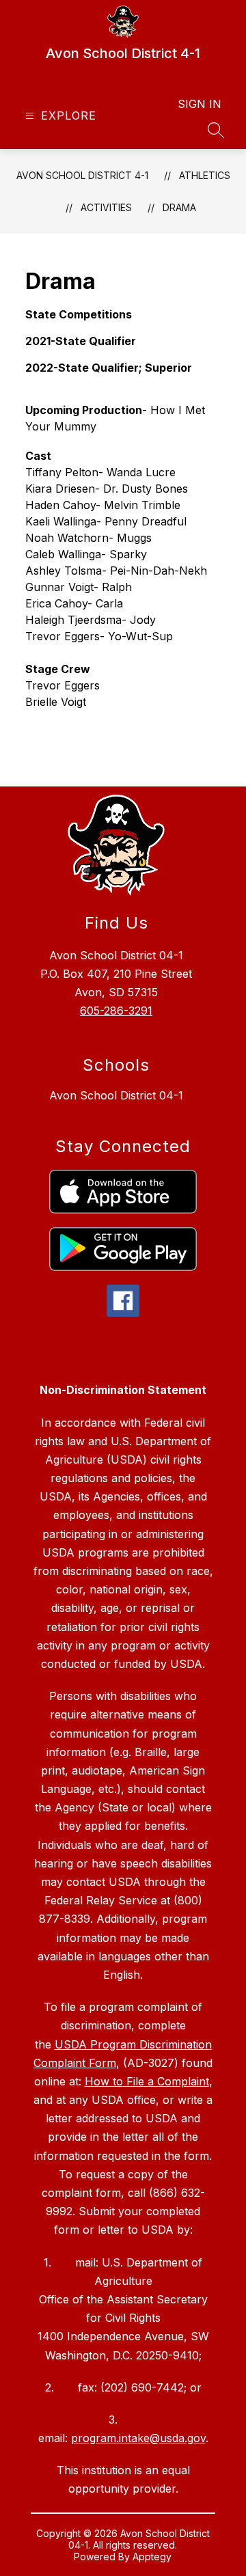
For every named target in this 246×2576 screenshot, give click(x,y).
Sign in (200, 104)
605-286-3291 (116, 1011)
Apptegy (152, 2557)
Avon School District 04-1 (116, 1095)
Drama (179, 207)
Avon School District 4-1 (82, 175)
